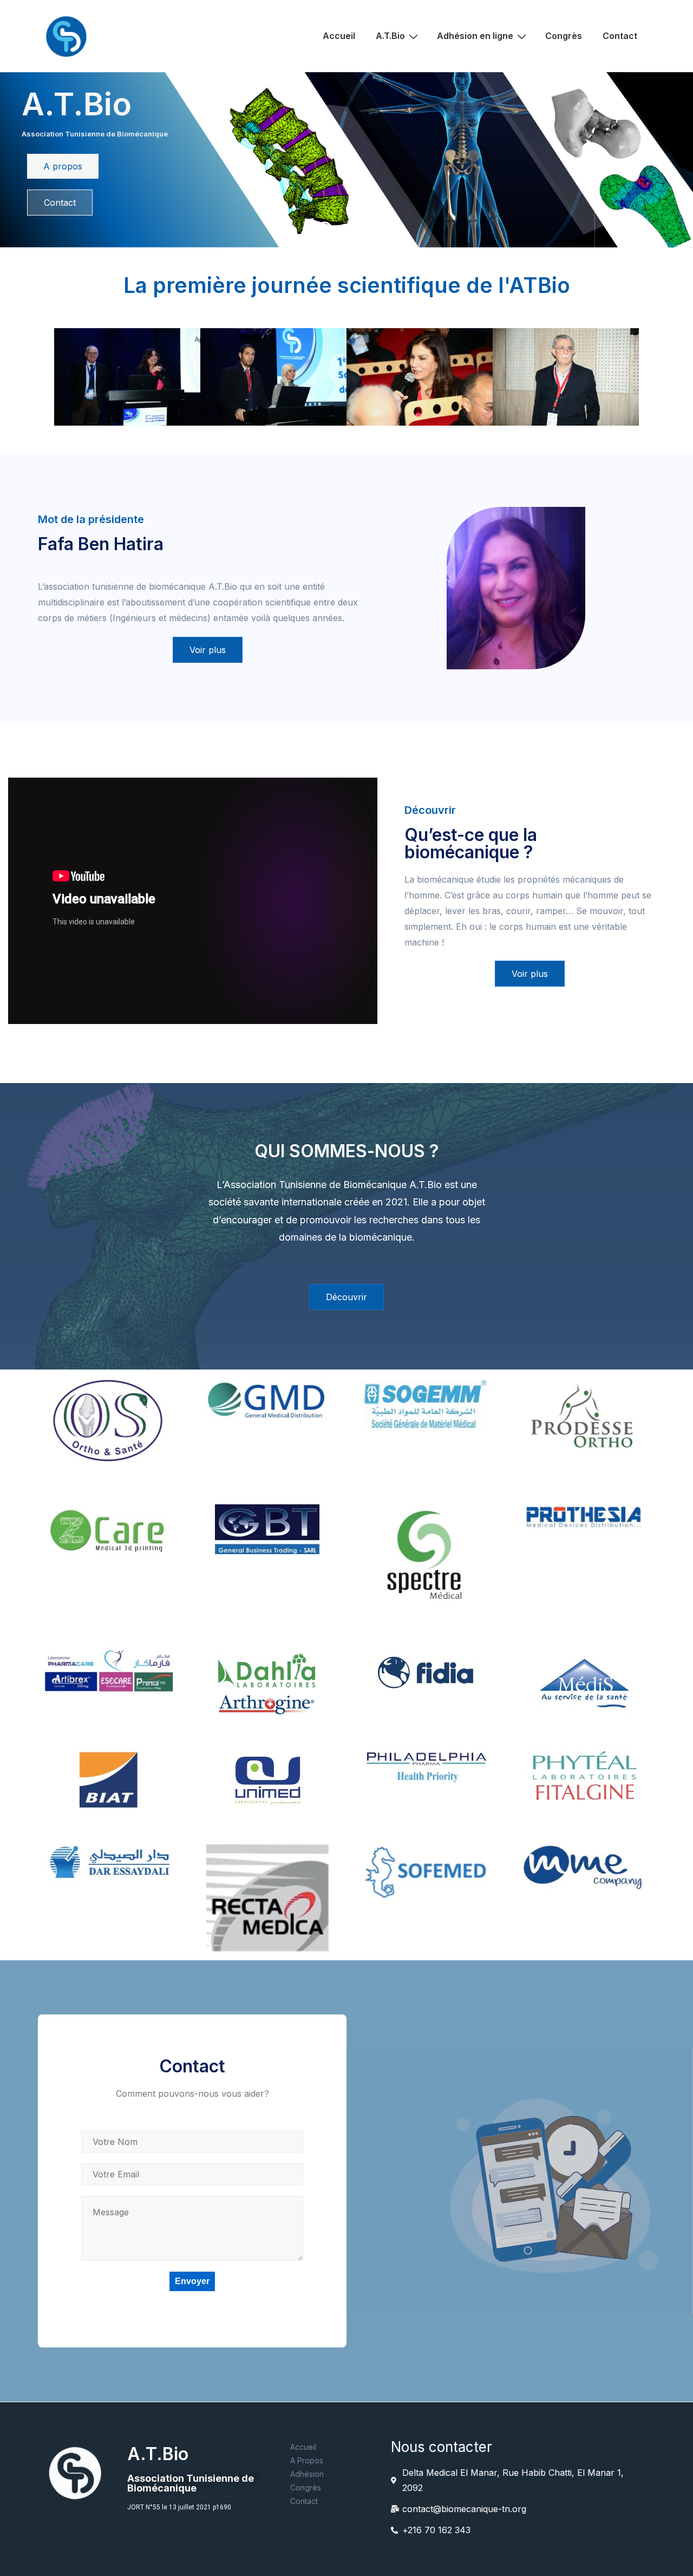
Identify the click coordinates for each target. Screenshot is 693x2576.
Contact (620, 36)
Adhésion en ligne (475, 36)
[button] (63, 166)
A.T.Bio (390, 36)
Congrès (564, 36)
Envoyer (192, 2281)
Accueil (339, 36)
